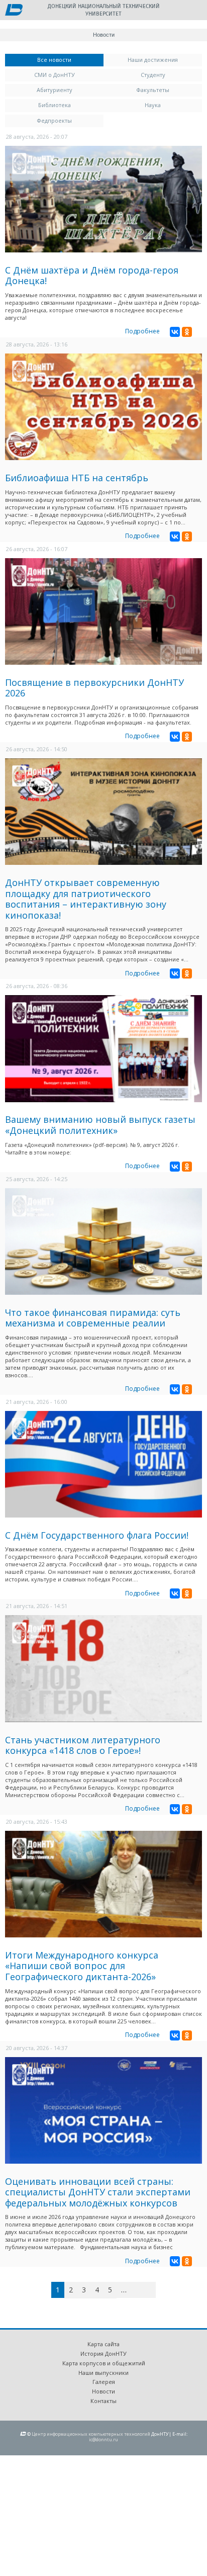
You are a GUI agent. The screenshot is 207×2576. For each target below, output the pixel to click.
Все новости (70, 60)
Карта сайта (103, 2344)
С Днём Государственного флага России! (97, 1535)
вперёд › (139, 2291)
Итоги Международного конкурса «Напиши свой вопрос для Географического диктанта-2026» (82, 1966)
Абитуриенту (55, 90)
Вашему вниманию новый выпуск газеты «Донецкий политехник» (100, 1125)
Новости (103, 2391)
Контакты (103, 2401)
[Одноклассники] (187, 332)
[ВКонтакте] (175, 332)
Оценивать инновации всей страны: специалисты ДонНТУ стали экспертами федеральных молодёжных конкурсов (98, 2192)
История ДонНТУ (103, 2353)
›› (154, 2290)
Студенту (153, 75)
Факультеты (153, 90)
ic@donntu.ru (103, 2439)
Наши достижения (153, 60)
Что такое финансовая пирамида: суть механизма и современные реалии (93, 1318)
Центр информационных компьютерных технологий (91, 2434)
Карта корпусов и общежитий (104, 2363)
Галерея (104, 2382)
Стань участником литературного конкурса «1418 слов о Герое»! (83, 1745)
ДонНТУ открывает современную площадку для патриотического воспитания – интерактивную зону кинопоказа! (86, 899)
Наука (153, 105)
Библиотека (55, 105)
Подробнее (142, 331)
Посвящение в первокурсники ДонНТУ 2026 (94, 688)
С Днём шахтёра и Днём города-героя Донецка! (92, 276)
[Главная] (14, 11)
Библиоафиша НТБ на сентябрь (77, 478)
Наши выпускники (103, 2373)
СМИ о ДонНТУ (55, 75)
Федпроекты (54, 120)
